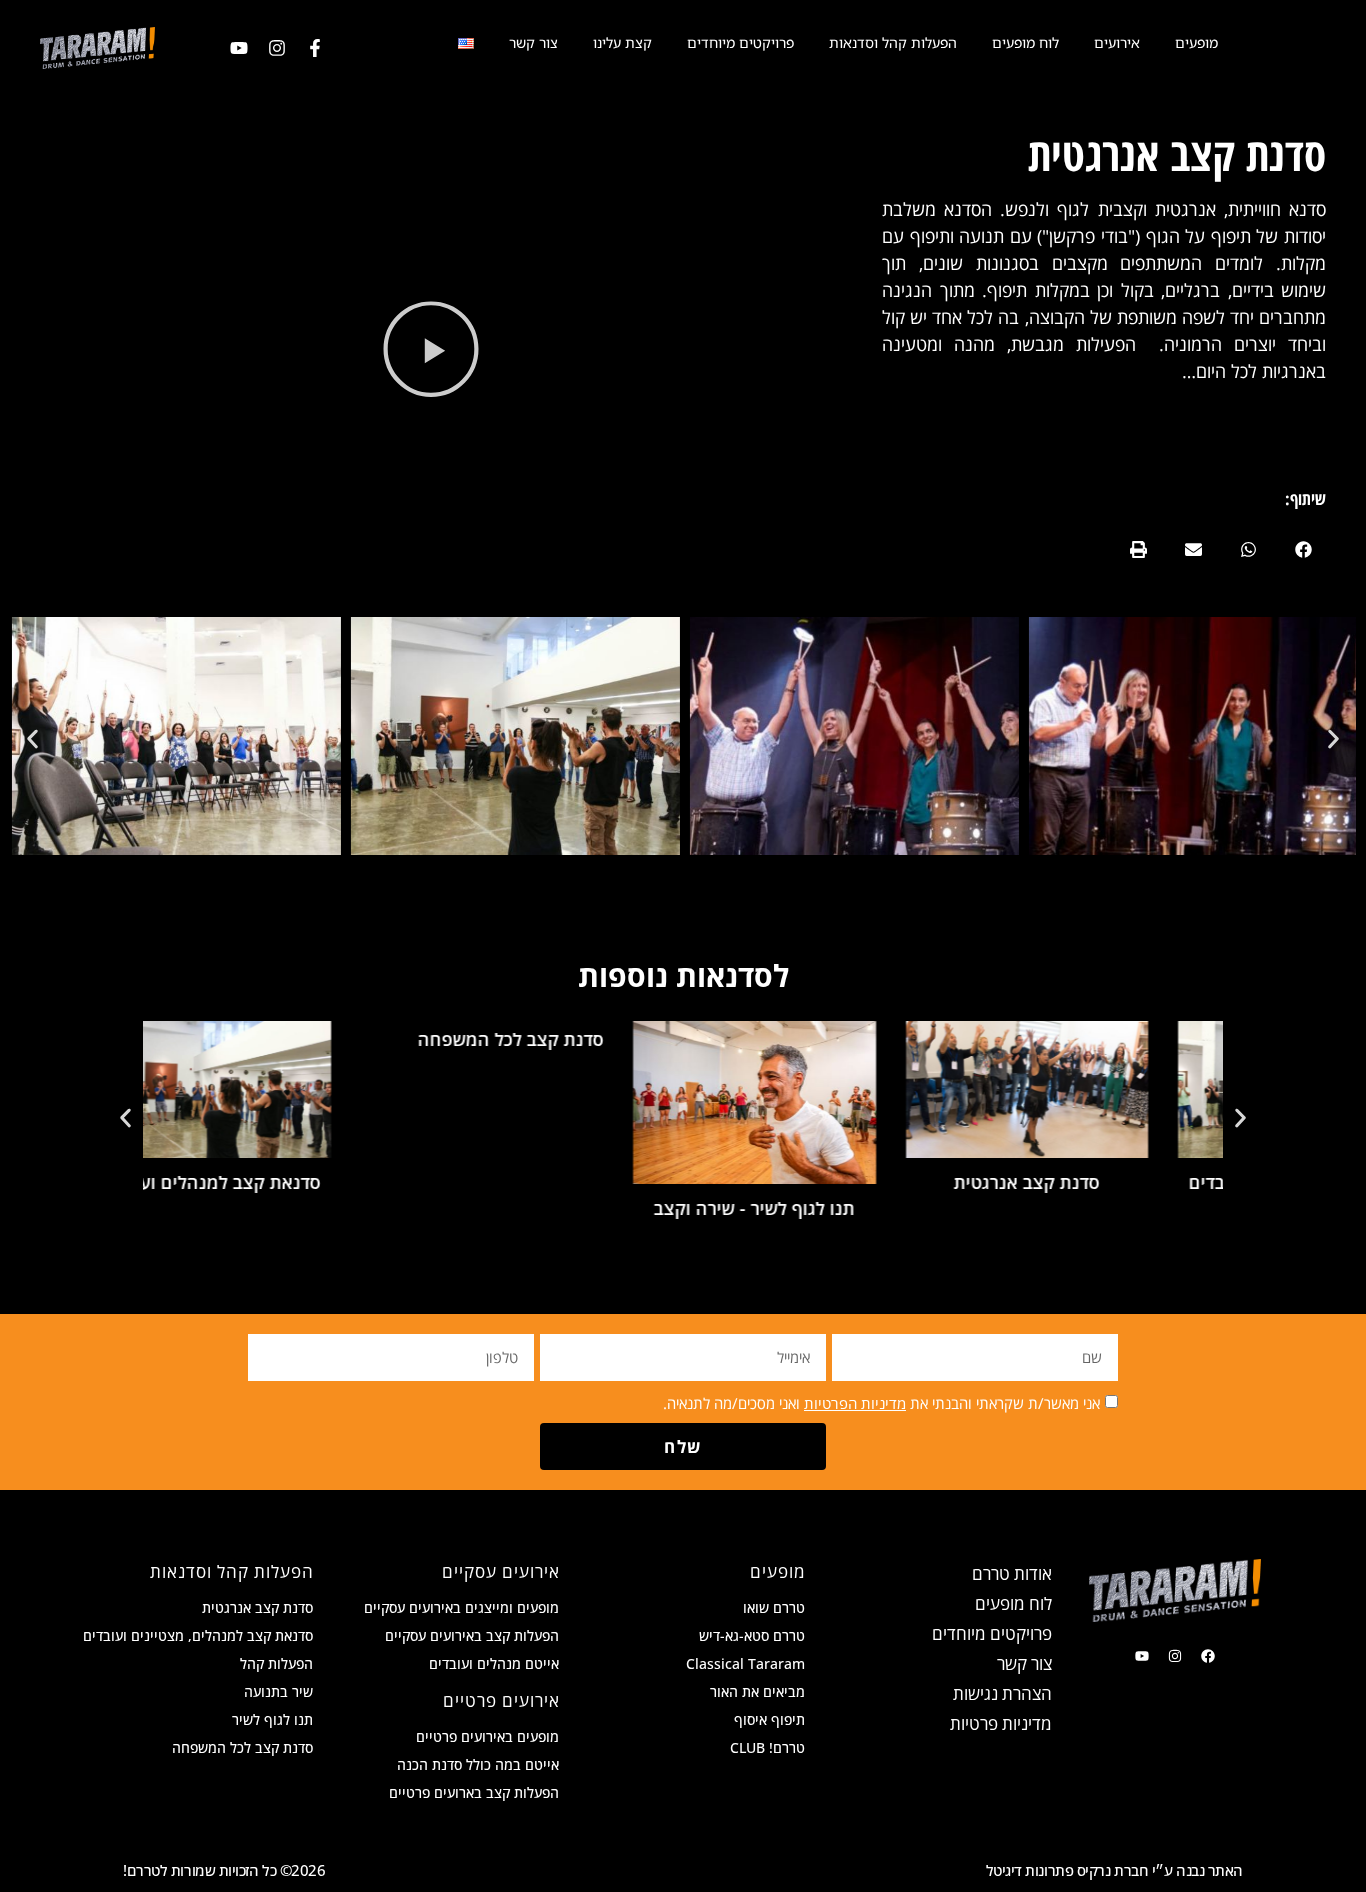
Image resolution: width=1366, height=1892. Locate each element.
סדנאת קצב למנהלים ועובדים (274, 1182)
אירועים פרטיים (501, 1700)
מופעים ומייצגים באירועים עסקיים (461, 1607)
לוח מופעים (1025, 42)
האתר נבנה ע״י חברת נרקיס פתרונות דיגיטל (1114, 1870)
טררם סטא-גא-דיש (752, 1635)
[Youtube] (239, 48)
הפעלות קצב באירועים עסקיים (472, 1635)
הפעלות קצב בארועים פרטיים (474, 1792)
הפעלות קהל (276, 1663)
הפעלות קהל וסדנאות (893, 42)
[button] (1303, 549)
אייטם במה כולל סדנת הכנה (478, 1764)
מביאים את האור (757, 1691)
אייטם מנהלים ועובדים (494, 1663)
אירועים (1117, 42)
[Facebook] (1208, 1656)
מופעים (1196, 42)
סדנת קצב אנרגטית (1092, 1182)
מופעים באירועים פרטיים (487, 1736)
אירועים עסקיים (501, 1571)
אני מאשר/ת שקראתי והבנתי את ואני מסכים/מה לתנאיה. (881, 1403)
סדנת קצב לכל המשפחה (575, 1039)
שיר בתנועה (278, 1691)
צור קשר (533, 42)
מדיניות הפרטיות (855, 1403)
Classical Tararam (745, 1663)
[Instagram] (277, 48)
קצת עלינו (622, 42)
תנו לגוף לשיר (272, 1719)
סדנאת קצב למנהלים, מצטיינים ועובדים (198, 1635)
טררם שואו (774, 1607)
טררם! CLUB (767, 1747)
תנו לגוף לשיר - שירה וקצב (819, 1208)
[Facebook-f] (315, 48)
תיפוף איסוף (769, 1719)
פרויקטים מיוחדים (740, 42)
